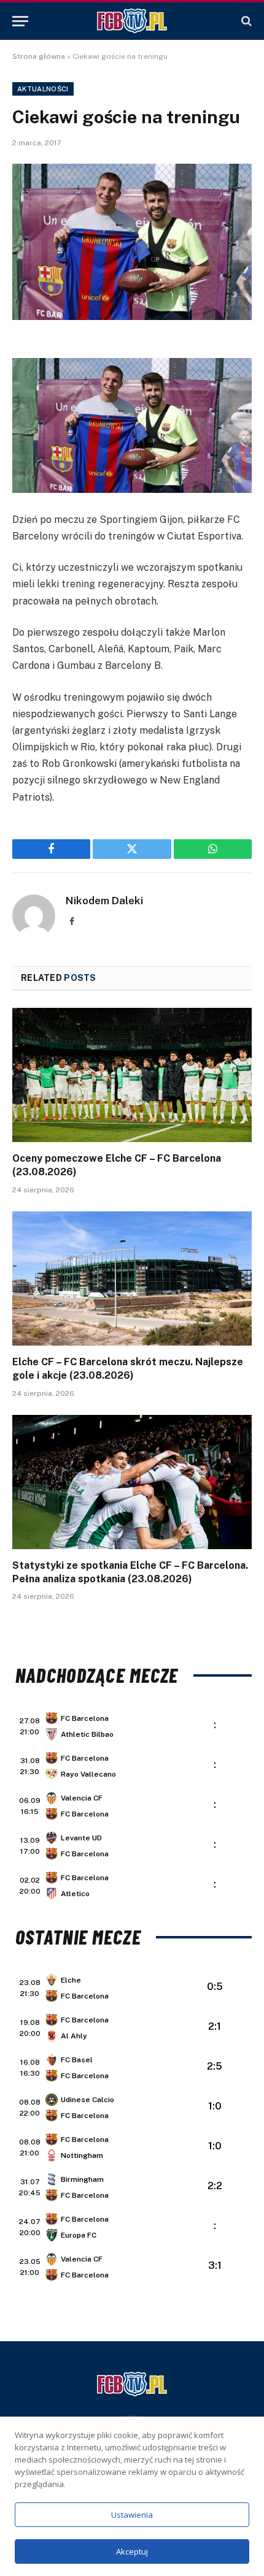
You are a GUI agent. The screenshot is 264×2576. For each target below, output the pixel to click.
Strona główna (39, 56)
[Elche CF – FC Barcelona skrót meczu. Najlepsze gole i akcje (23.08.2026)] (132, 1278)
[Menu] (20, 21)
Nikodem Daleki (104, 901)
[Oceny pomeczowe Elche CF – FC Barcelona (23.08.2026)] (132, 1075)
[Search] (245, 21)
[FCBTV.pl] (132, 21)
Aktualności (43, 89)
